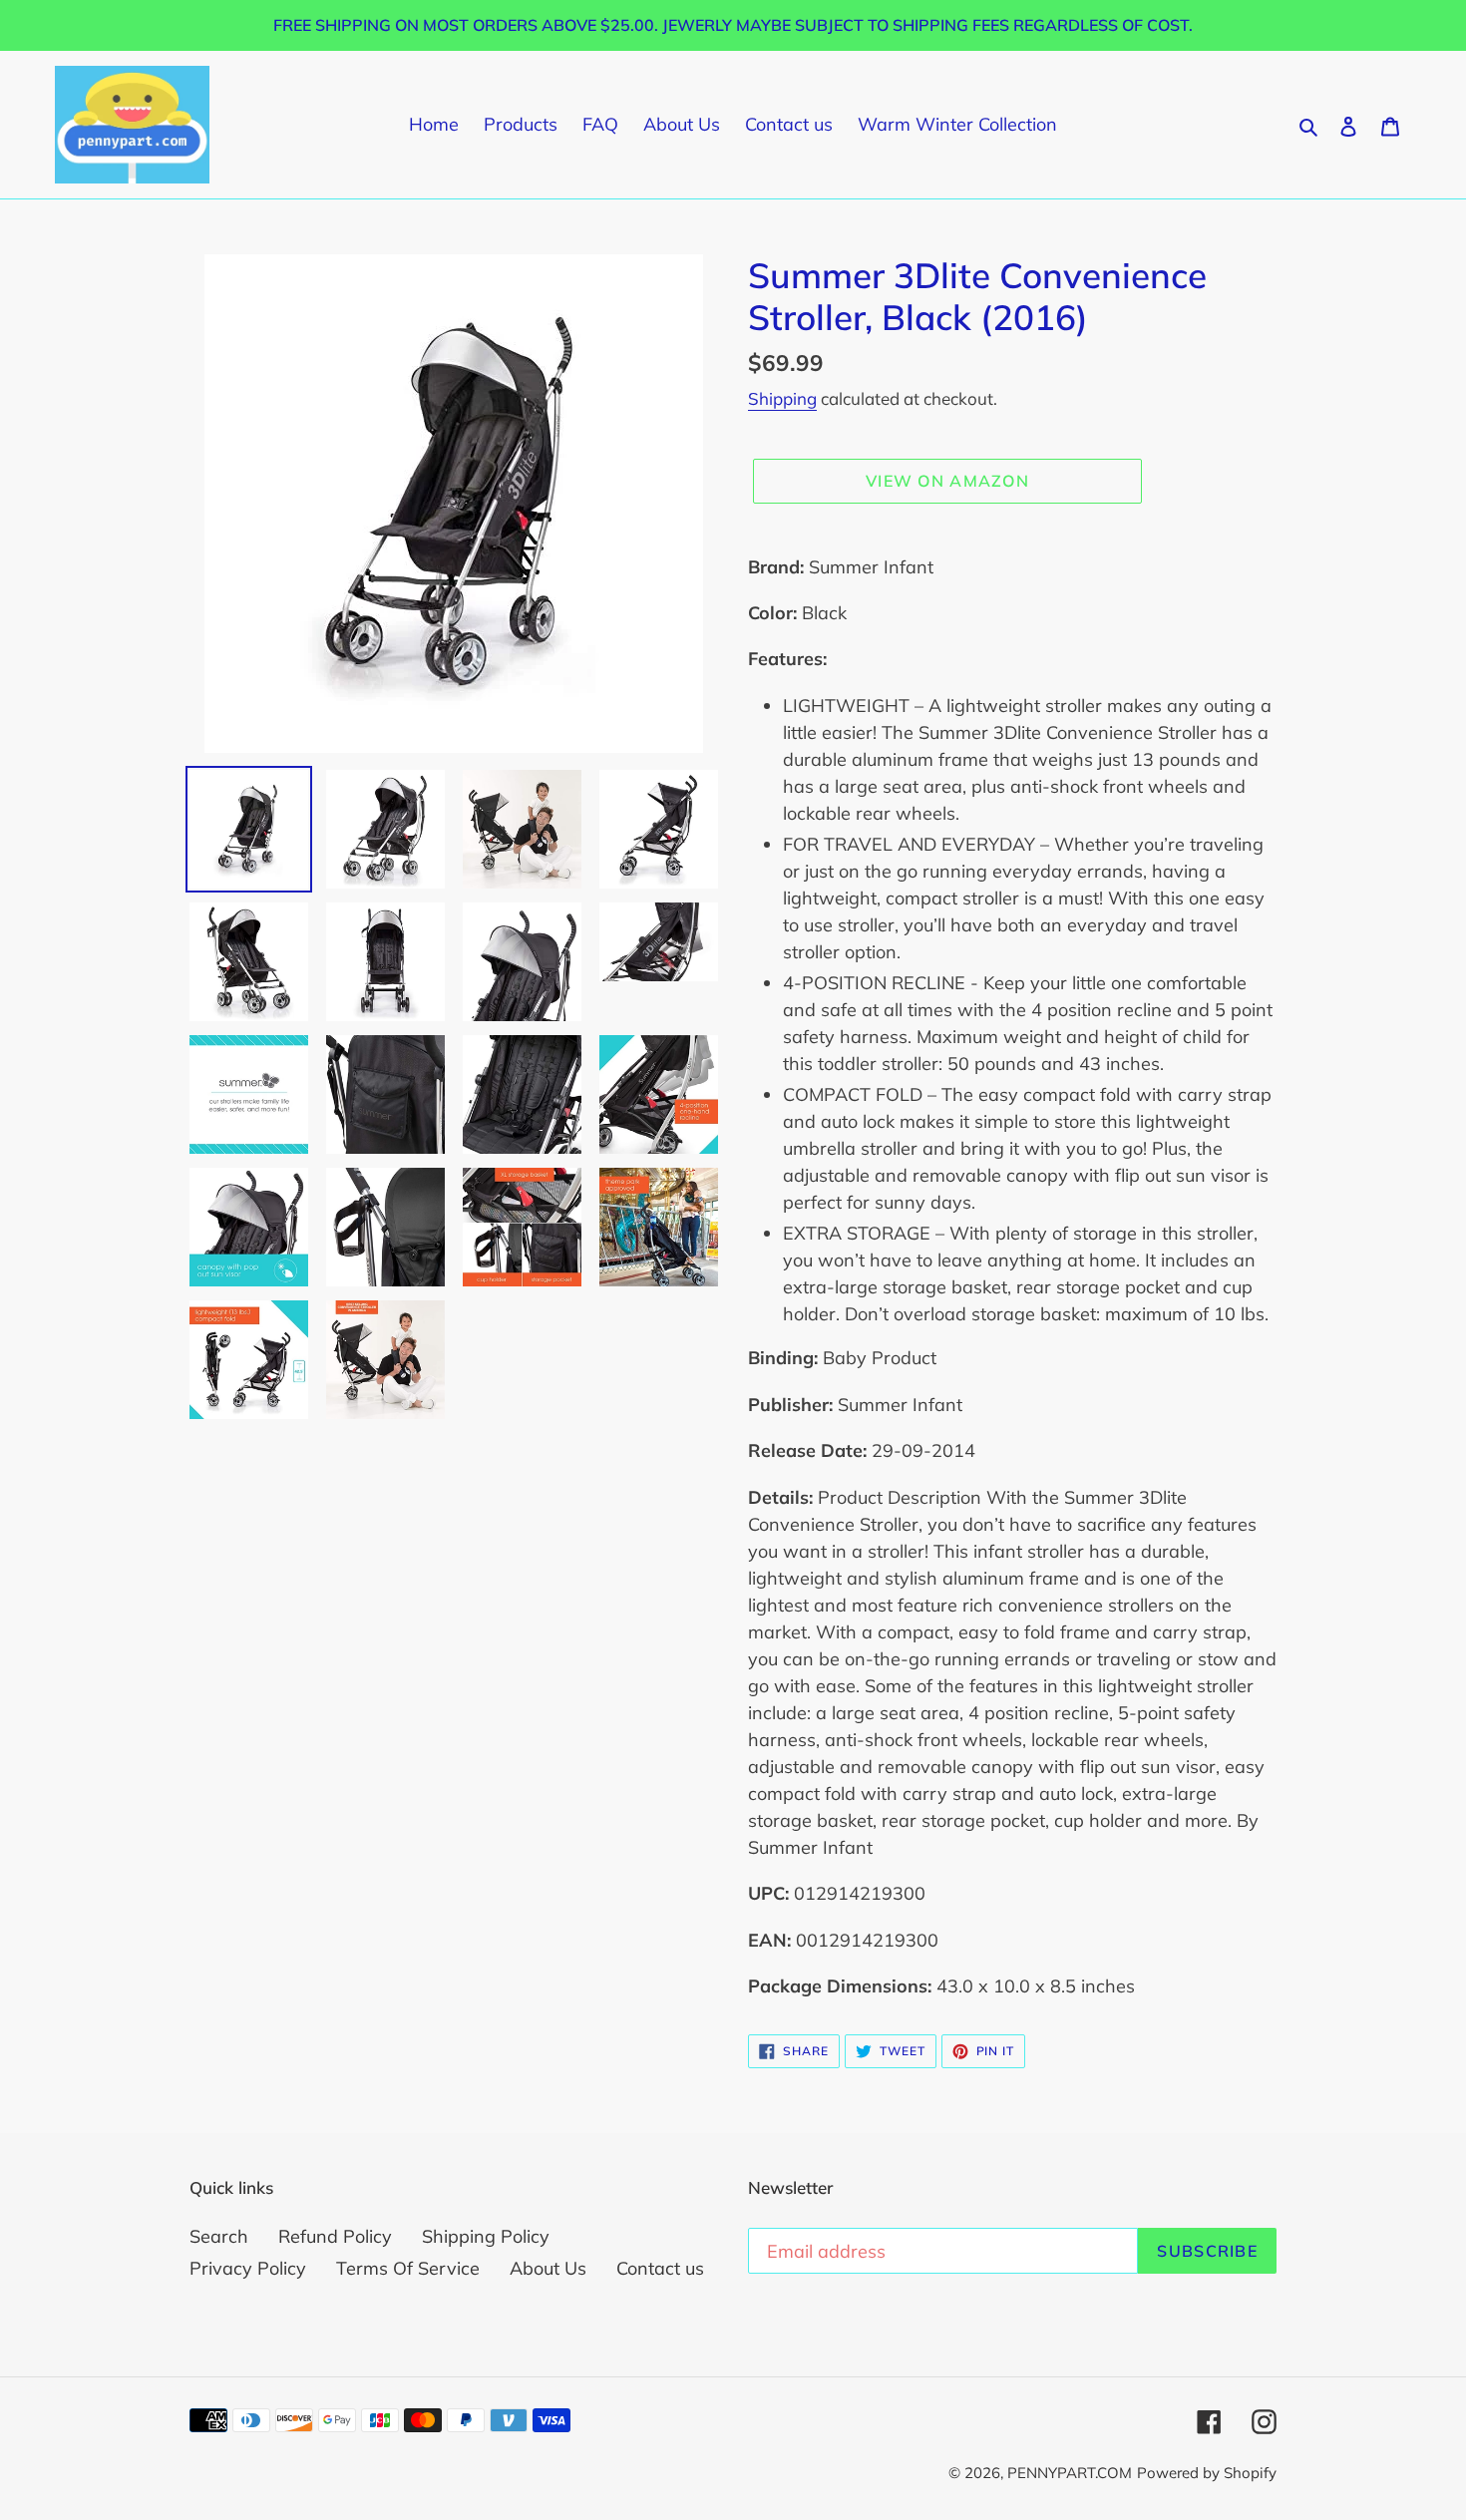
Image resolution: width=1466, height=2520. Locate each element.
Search (219, 2236)
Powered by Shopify (1207, 2473)
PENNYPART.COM (1070, 2473)
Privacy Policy (248, 2268)
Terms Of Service (408, 2268)
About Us (548, 2268)
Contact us (660, 2268)
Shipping (782, 398)
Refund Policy (335, 2236)
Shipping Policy (486, 2236)
